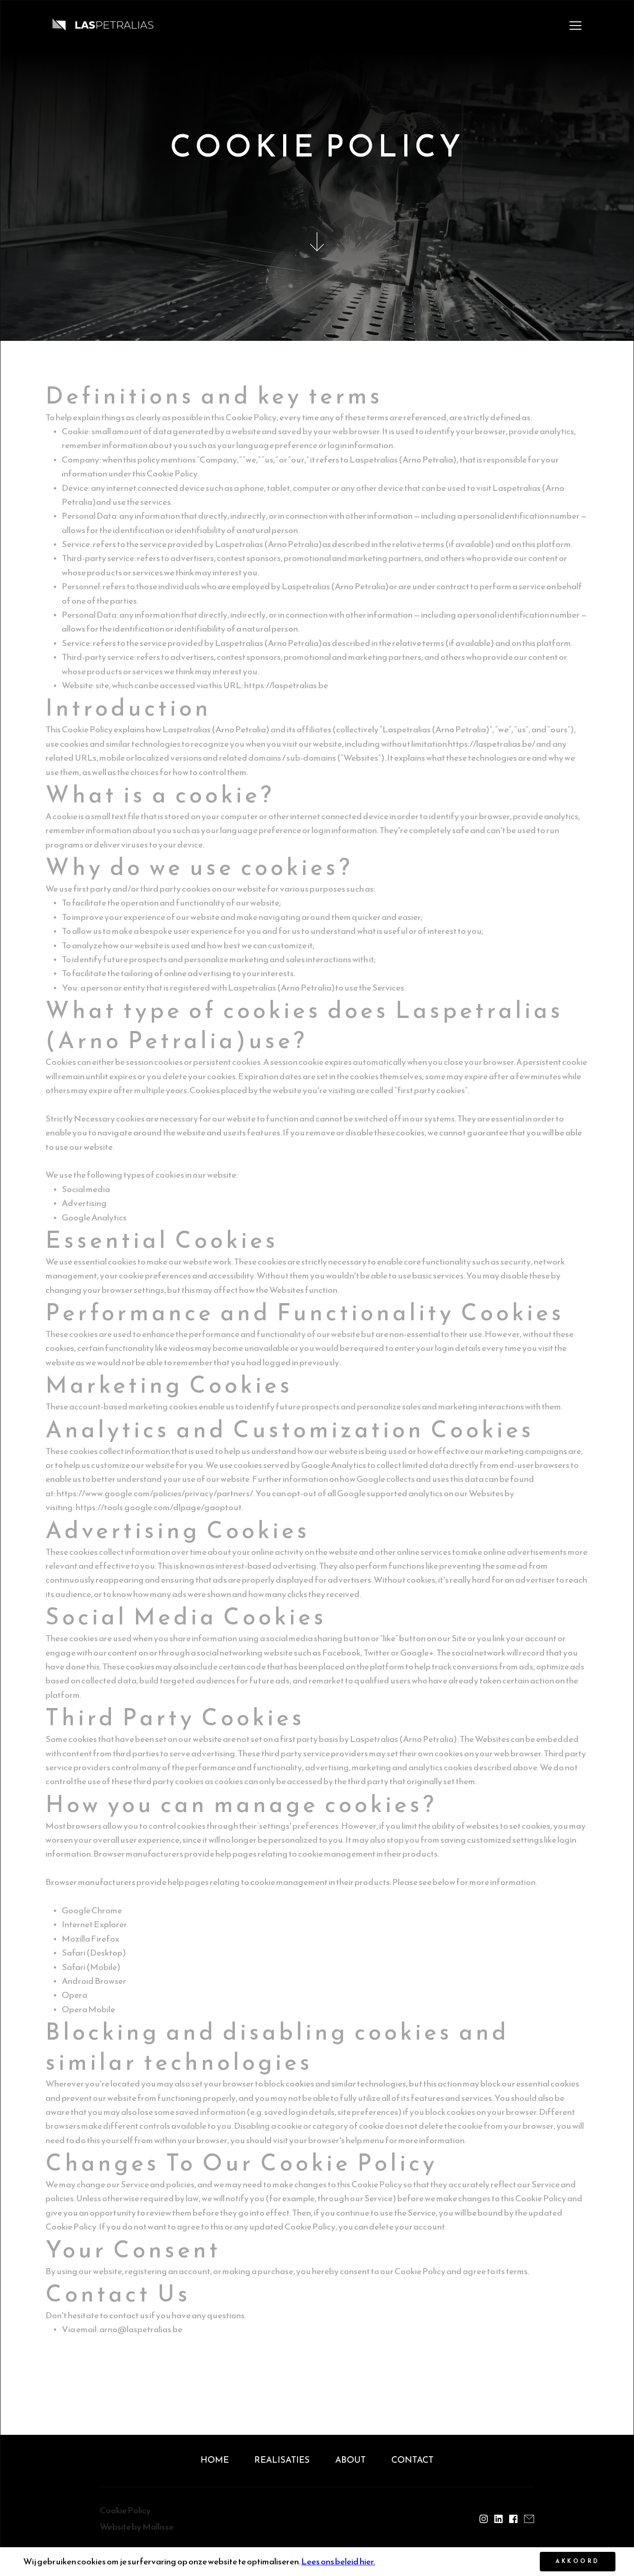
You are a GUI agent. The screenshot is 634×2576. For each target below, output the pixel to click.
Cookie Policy (125, 2510)
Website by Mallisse (137, 2527)
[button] (576, 26)
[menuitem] (215, 2461)
